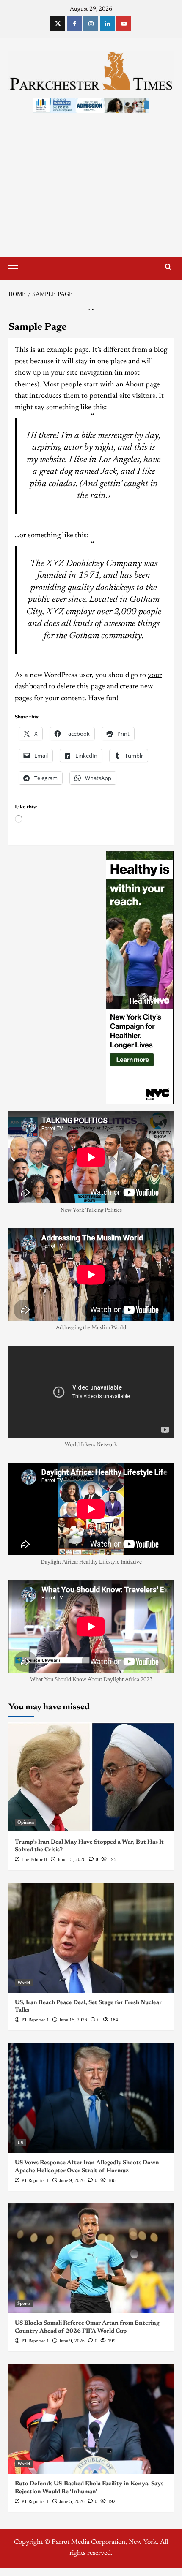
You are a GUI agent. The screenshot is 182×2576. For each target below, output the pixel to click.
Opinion (26, 1822)
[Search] (168, 267)
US (20, 2143)
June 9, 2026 (72, 2180)
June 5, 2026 (72, 2501)
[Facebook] (74, 23)
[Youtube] (124, 23)
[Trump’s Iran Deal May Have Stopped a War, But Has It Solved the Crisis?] (91, 1777)
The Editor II (34, 1859)
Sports (24, 2303)
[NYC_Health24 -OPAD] (140, 978)
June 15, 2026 (72, 1859)
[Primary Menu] (17, 267)
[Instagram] (91, 23)
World (24, 1983)
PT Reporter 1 (35, 2020)
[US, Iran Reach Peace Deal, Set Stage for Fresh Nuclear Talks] (91, 1938)
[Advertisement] (91, 193)
